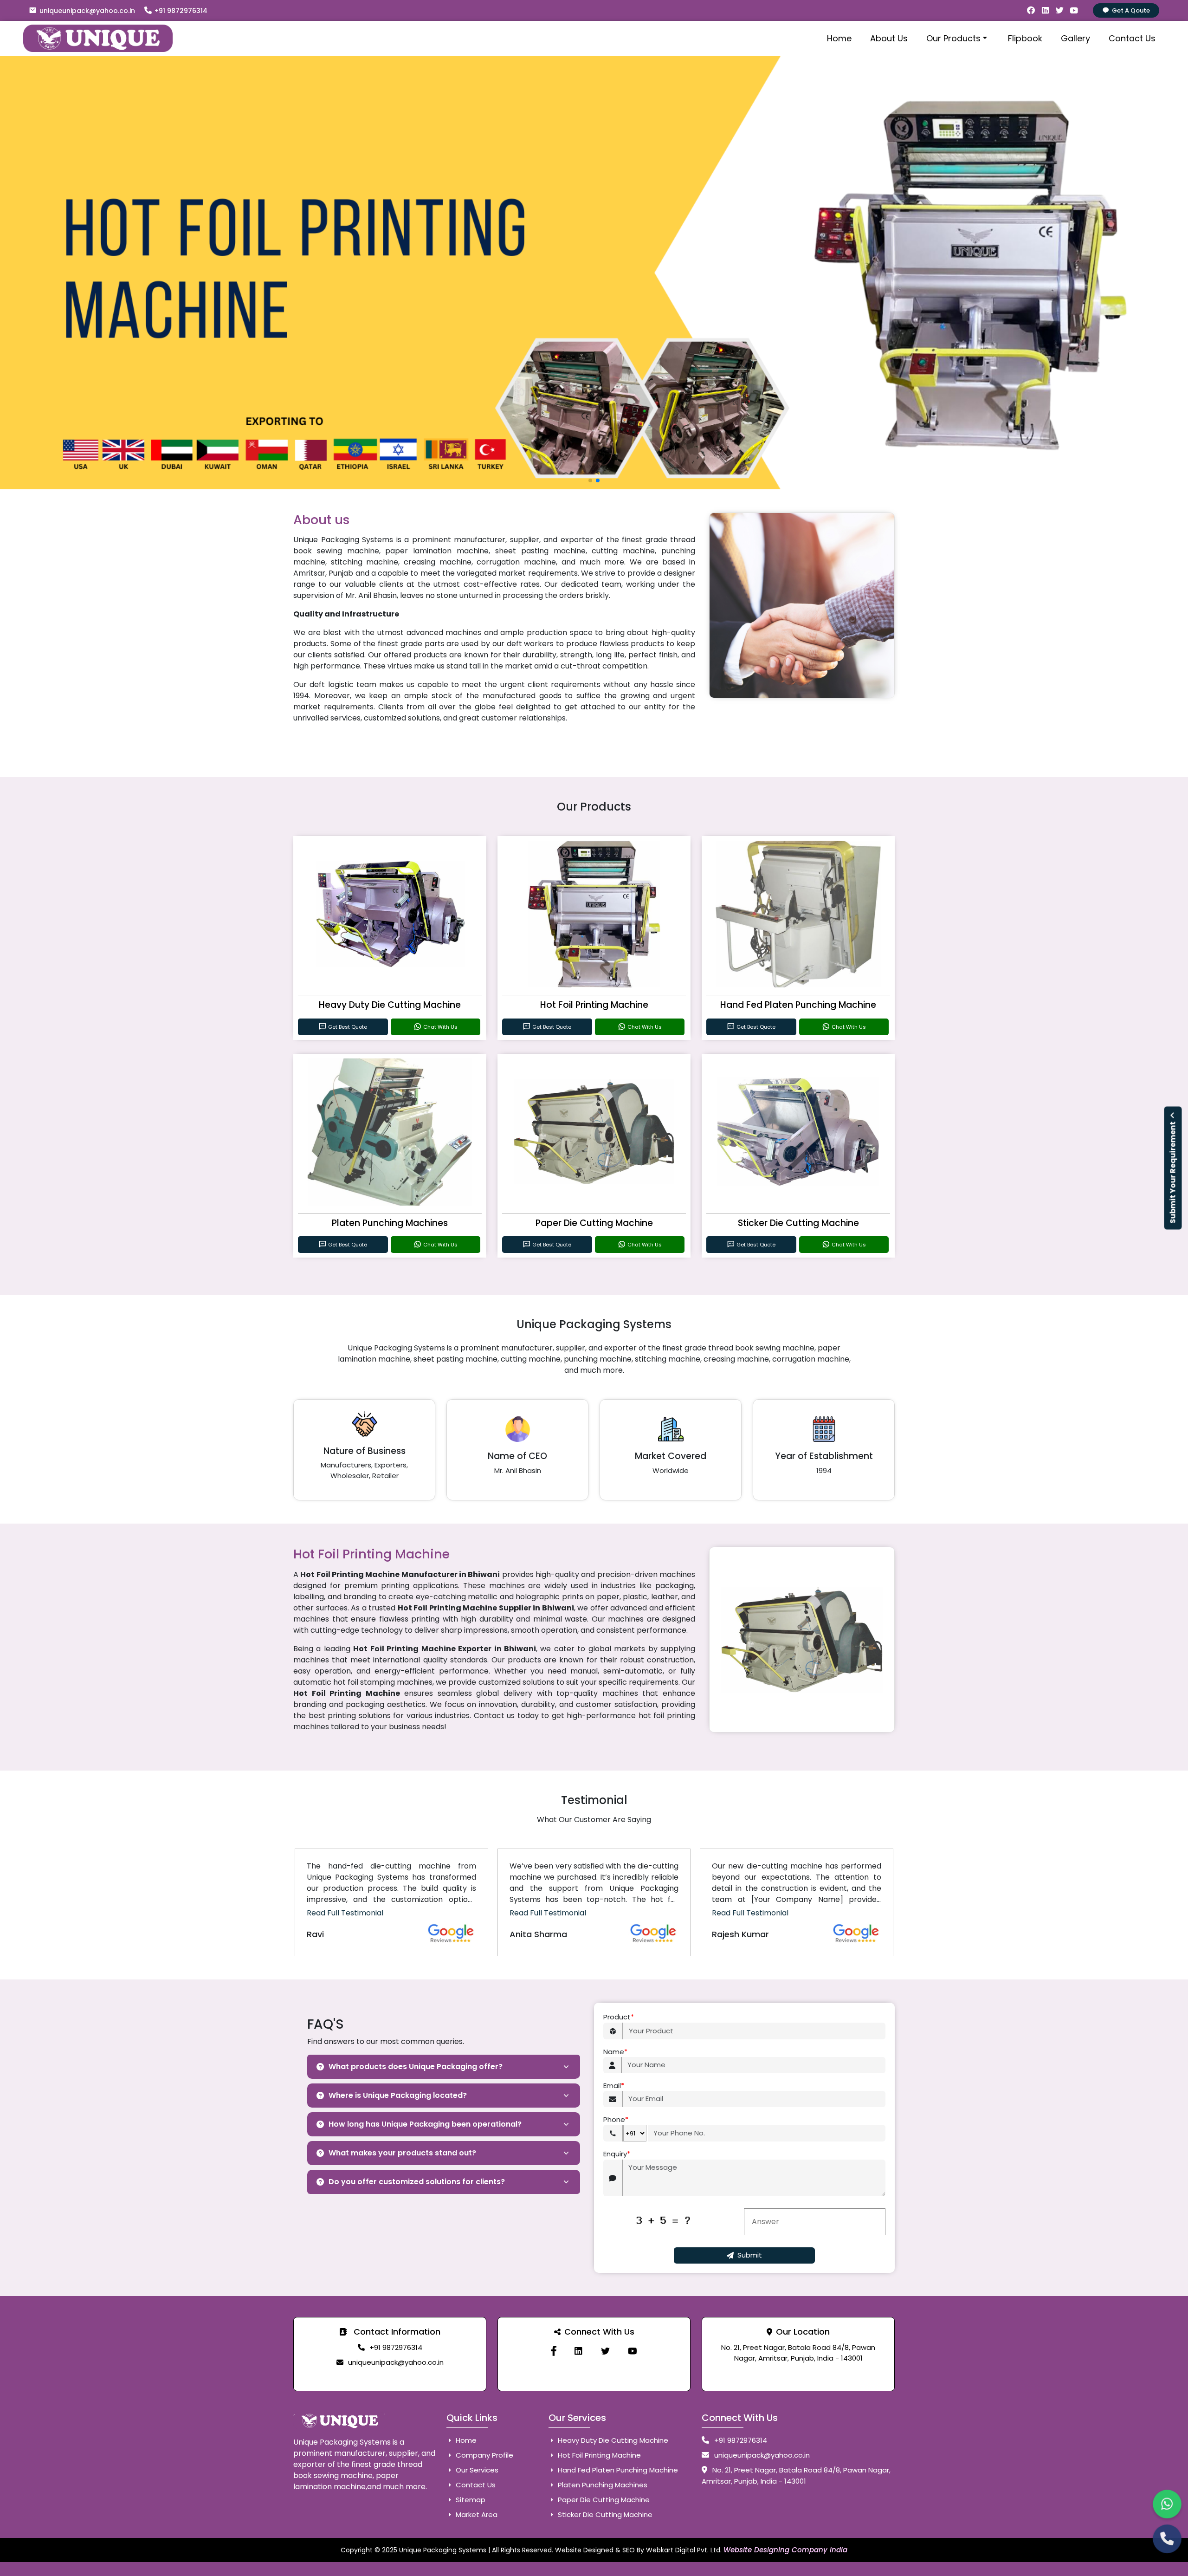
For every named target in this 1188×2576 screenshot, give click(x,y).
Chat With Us (440, 1027)
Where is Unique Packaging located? (398, 2095)
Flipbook (1025, 38)
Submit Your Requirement (1173, 1172)
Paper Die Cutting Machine (594, 1223)
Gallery (1075, 38)
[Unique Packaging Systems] (632, 2351)
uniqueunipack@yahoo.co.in (87, 11)
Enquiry (617, 2154)
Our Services (476, 2470)
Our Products (953, 38)
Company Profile (484, 2455)
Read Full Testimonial (345, 1913)
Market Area (476, 2514)
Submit (750, 2255)
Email (614, 2086)
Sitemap (470, 2500)
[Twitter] (605, 2351)
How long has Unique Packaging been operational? (425, 2124)
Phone (616, 2119)
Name (615, 2052)
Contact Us (1132, 38)
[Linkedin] (578, 2351)
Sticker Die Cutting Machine (798, 1223)
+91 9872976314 (181, 11)
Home (839, 38)
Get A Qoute (1131, 10)
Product (619, 2017)
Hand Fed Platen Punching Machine (798, 1005)
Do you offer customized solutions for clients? (417, 2182)
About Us (889, 38)
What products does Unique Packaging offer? (416, 2067)
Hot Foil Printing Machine (594, 1005)
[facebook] (554, 2351)
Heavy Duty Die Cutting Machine (390, 1005)
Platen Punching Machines (390, 1223)
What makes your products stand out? (402, 2153)
